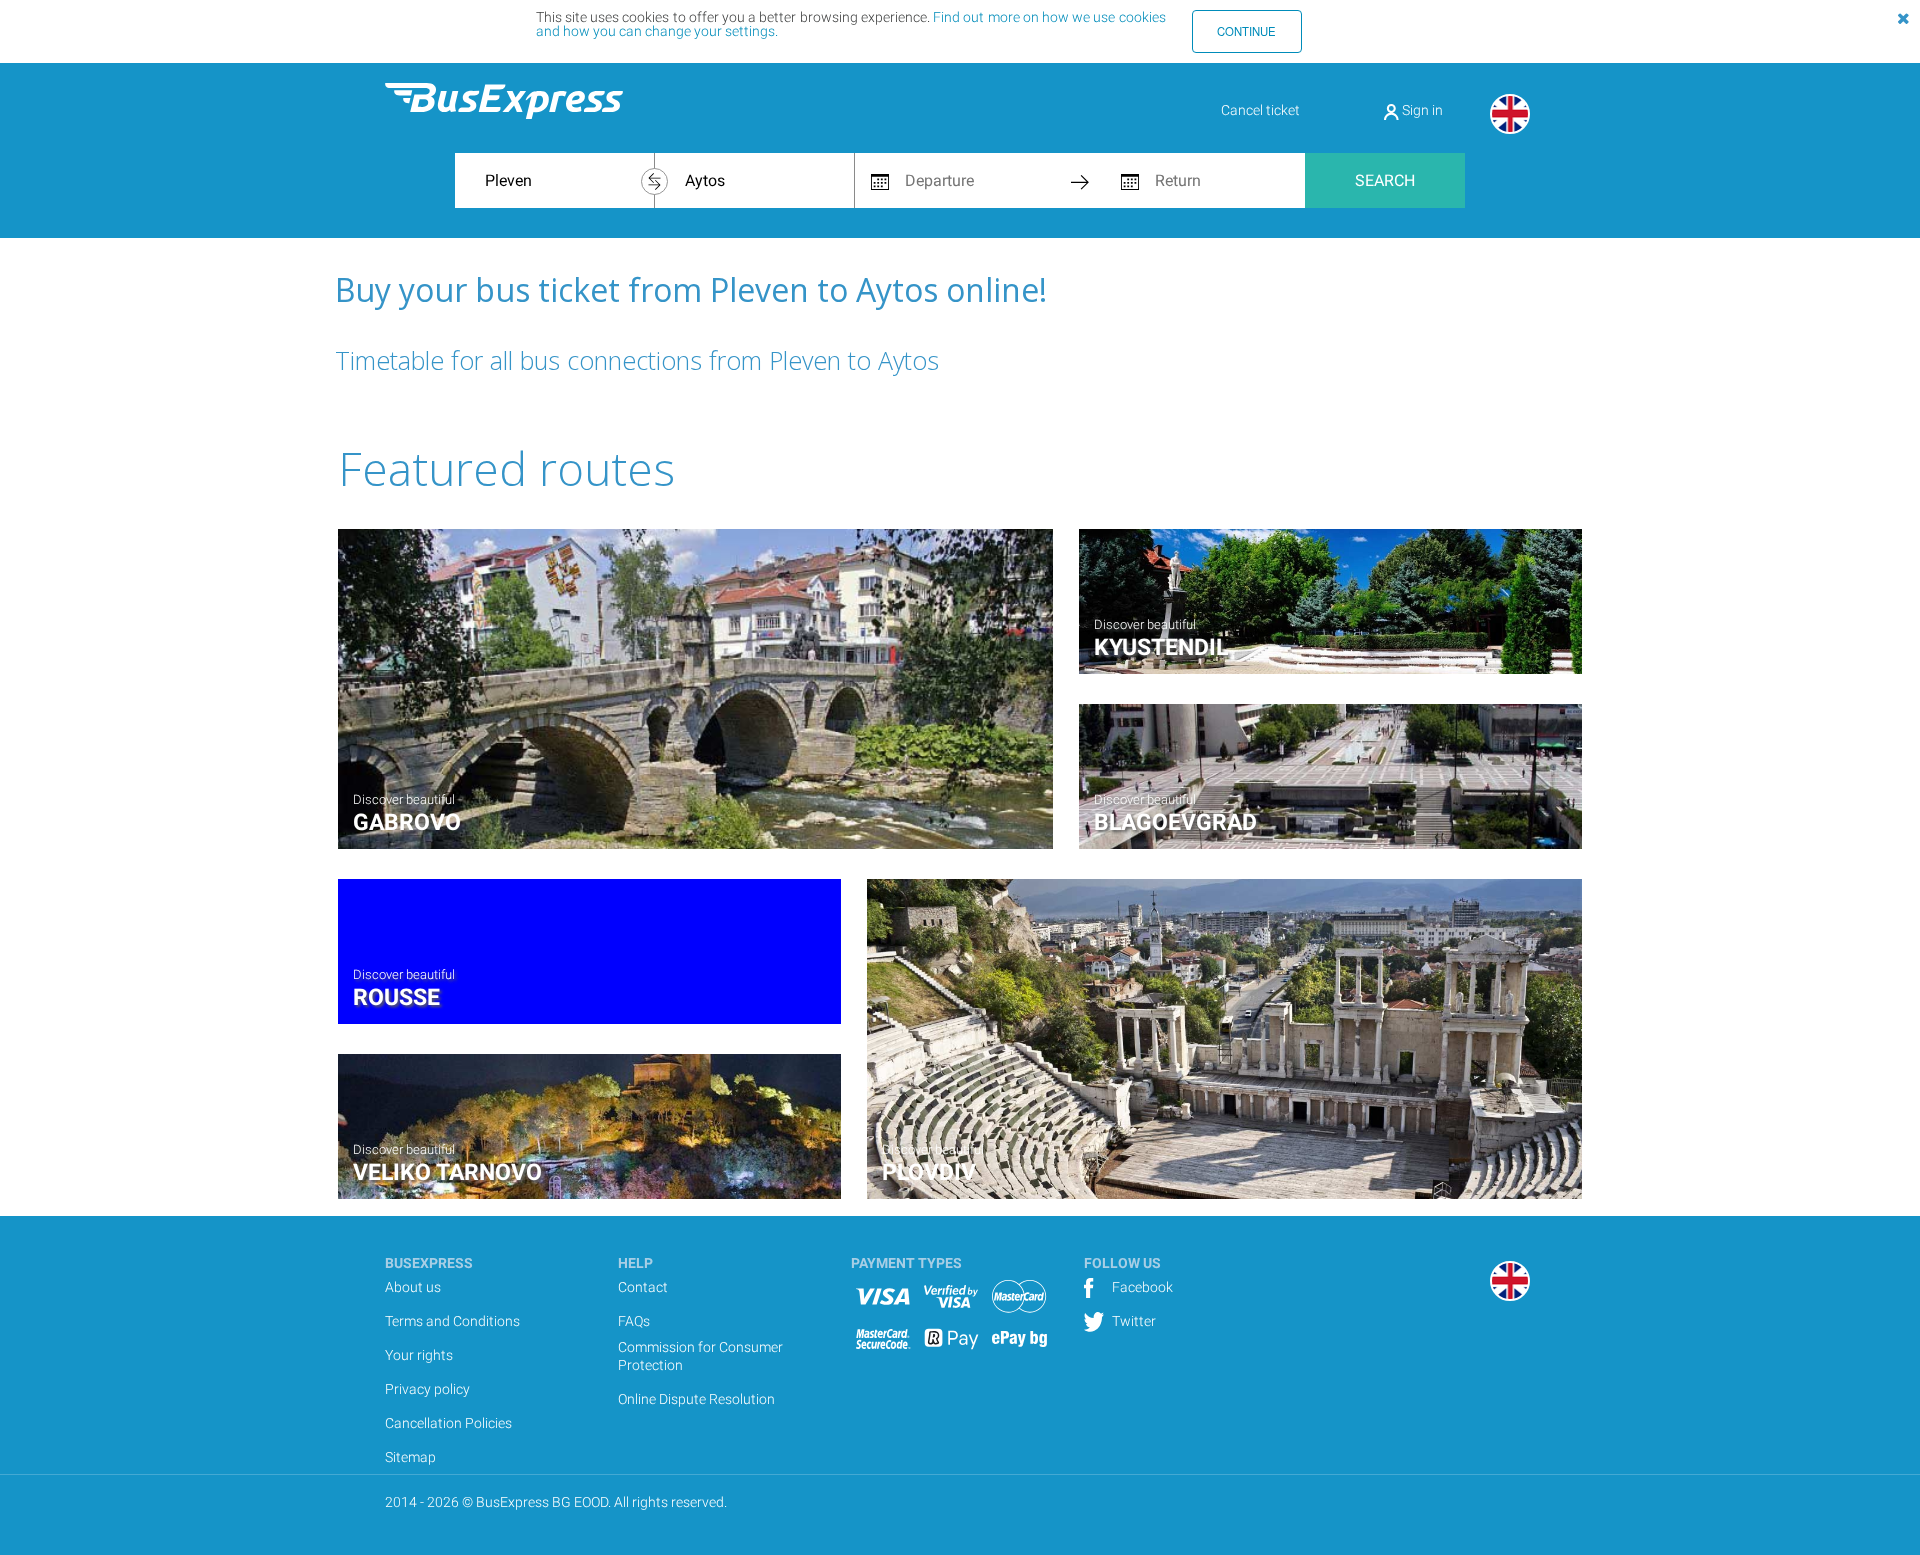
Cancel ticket (1260, 110)
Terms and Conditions (452, 1321)
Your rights (419, 1355)
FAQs (634, 1321)
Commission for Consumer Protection (700, 1356)
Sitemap (410, 1457)
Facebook (1141, 1287)
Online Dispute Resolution (696, 1399)
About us (413, 1287)
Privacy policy (427, 1389)
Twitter (1132, 1321)
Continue (1246, 31)
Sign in (1421, 110)
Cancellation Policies (448, 1423)
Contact (643, 1287)
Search (1385, 180)
